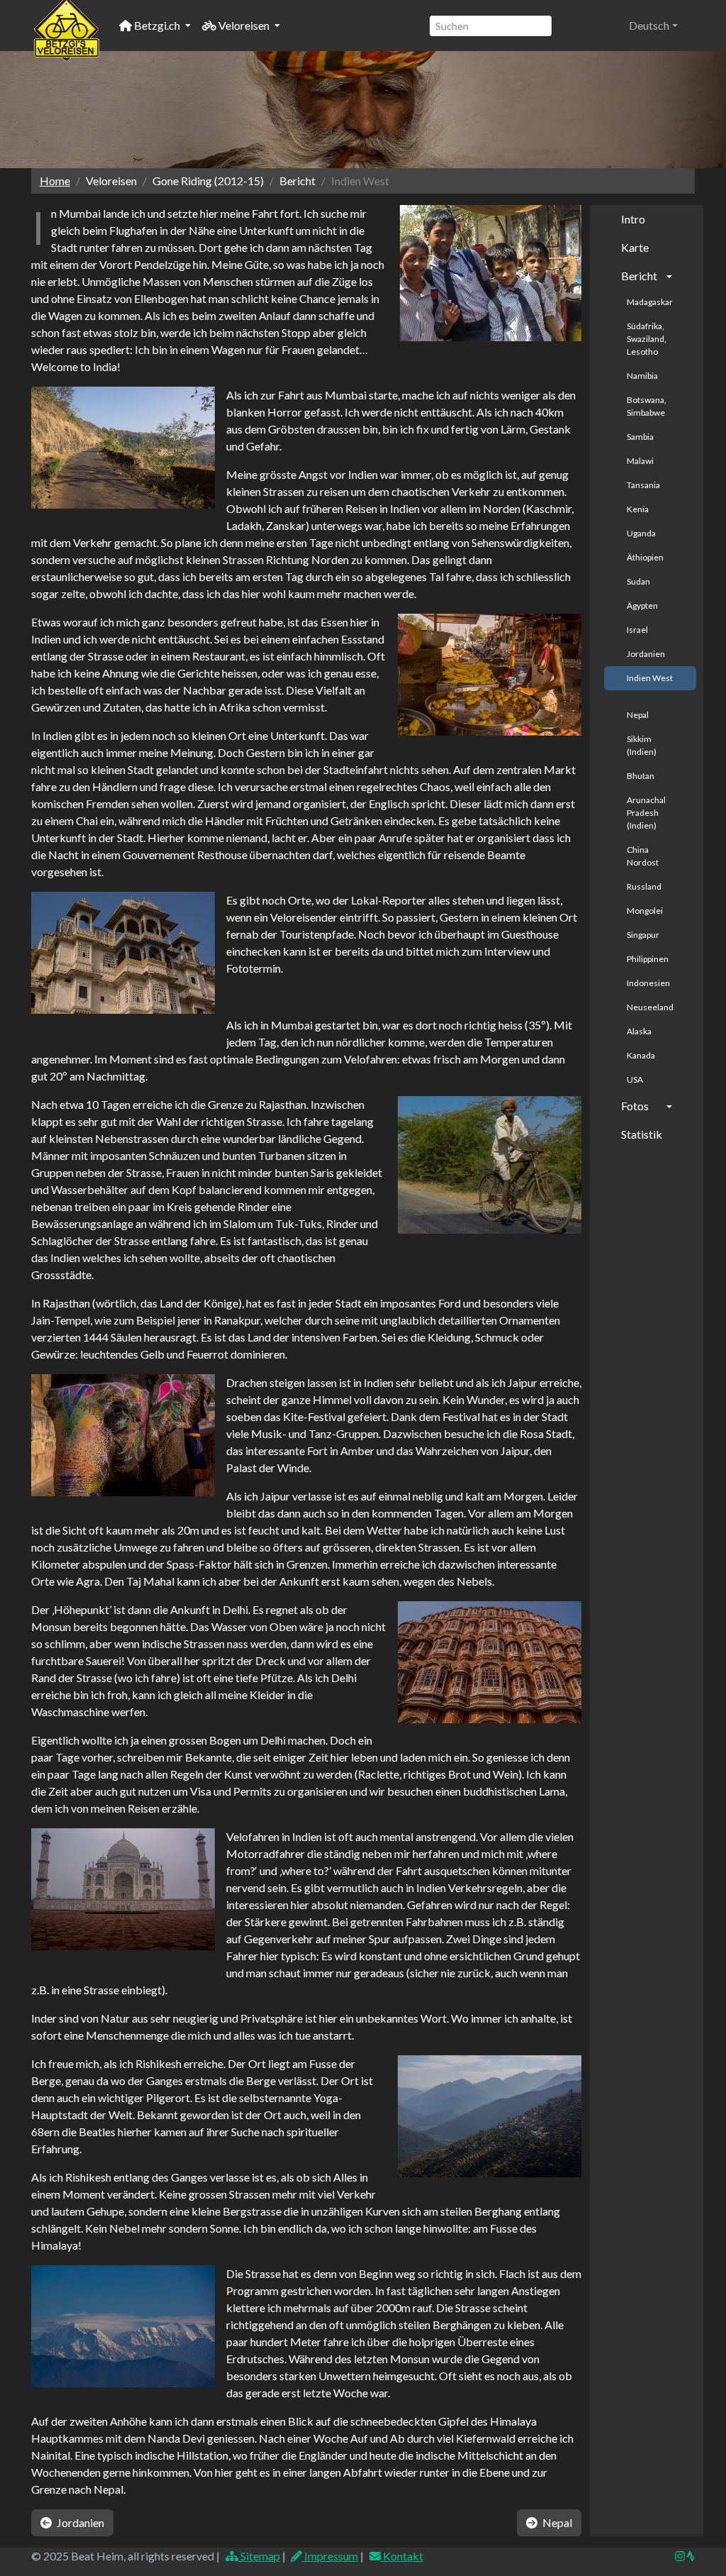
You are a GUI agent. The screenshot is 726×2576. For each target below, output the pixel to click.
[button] (653, 26)
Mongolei (645, 911)
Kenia (638, 509)
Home (55, 181)
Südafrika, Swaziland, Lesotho (647, 339)
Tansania (643, 485)
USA (635, 1079)
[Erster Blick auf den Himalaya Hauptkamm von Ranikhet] (123, 2327)
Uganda (641, 533)
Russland (644, 886)
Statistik (642, 1134)
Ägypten (642, 606)
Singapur (643, 935)
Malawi (640, 461)
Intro (633, 219)
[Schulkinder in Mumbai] (491, 273)
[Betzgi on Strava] (690, 2556)
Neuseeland (650, 1007)
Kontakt (402, 2556)
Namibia (642, 376)
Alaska (639, 1031)
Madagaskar (650, 302)
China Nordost (643, 856)
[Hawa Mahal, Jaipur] (490, 1663)
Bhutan (641, 776)
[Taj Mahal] (123, 1890)
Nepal (638, 715)
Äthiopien (645, 557)
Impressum (330, 2556)
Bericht (639, 276)
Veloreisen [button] (244, 25)
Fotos (635, 1106)
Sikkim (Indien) (642, 745)
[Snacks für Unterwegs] (490, 675)
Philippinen (648, 959)
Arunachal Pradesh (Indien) (646, 813)
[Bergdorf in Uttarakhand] (490, 2117)
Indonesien (648, 983)
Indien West (650, 678)
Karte (635, 247)
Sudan (638, 581)
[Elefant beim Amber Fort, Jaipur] (123, 1436)
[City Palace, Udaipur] (123, 953)
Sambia (640, 437)
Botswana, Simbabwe (647, 406)
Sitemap (259, 2556)
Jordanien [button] (79, 2522)
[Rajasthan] (490, 1165)
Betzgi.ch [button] (157, 25)
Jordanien (646, 654)
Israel (637, 630)
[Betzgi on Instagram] (680, 2556)
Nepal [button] (556, 2522)
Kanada (641, 1055)
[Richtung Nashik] (123, 448)
